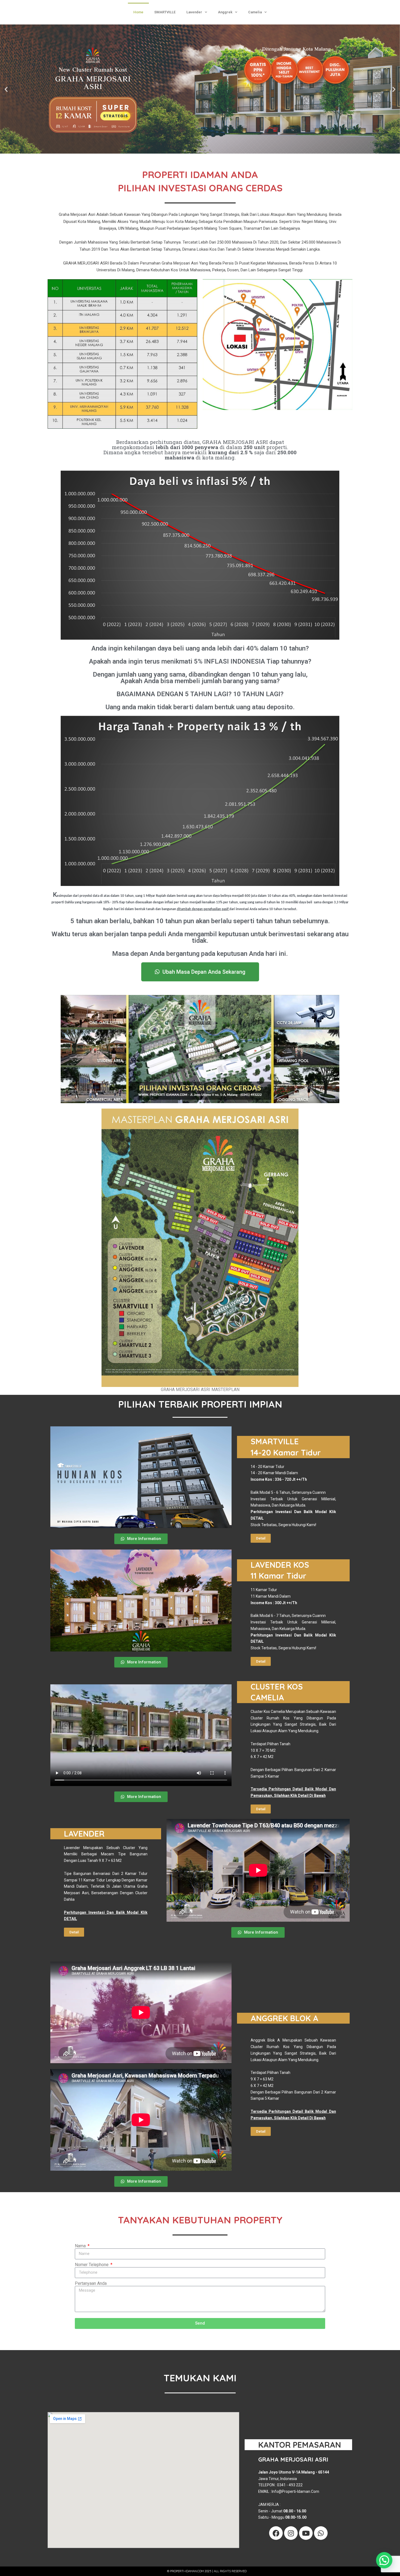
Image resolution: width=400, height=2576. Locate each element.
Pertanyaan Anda (91, 2283)
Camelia (255, 12)
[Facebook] (276, 2533)
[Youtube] (306, 2533)
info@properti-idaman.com (295, 2491)
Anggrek (225, 12)
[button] (6, 89)
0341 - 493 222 (290, 2485)
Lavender (194, 12)
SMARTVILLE (165, 12)
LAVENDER (84, 1834)
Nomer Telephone (92, 2265)
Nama (81, 2246)
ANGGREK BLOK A (284, 2018)
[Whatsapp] (321, 2533)
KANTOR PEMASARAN (300, 2445)
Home (138, 12)
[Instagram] (291, 2533)
